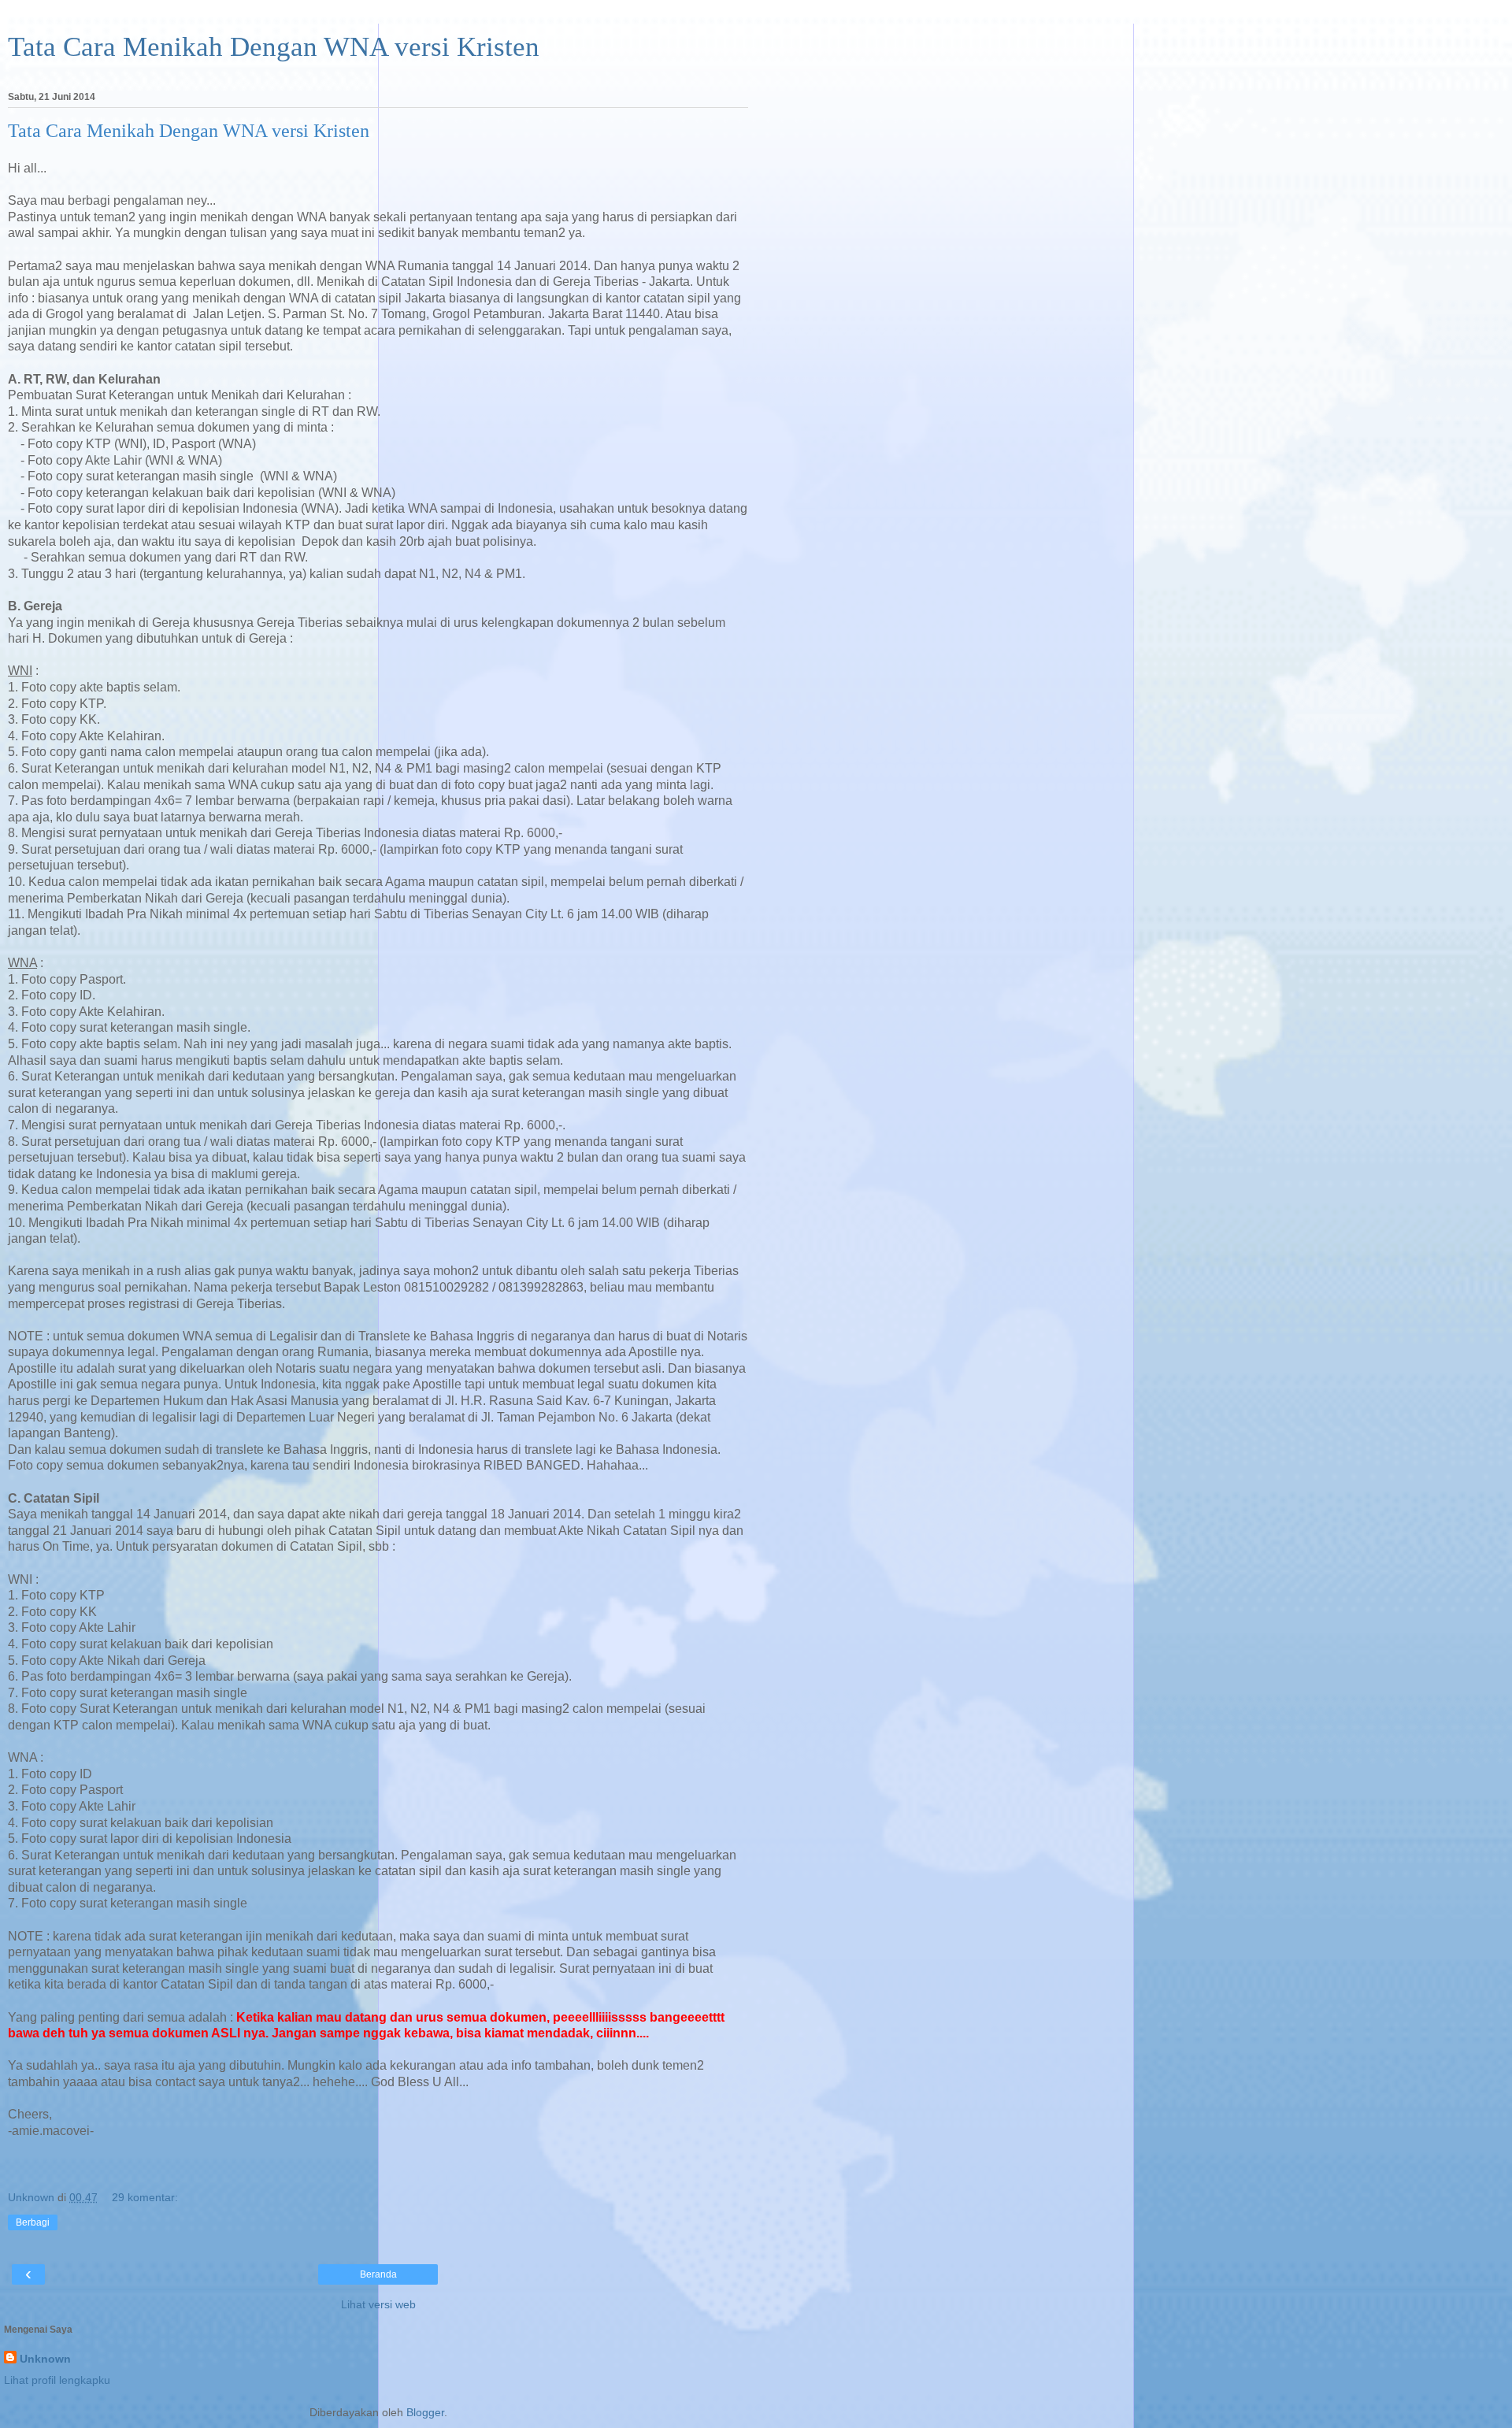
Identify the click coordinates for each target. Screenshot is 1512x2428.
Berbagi (33, 2222)
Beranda (378, 2274)
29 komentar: (145, 2197)
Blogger (425, 2412)
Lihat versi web (378, 2304)
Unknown (45, 2359)
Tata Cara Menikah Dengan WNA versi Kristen (274, 46)
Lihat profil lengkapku (57, 2380)
